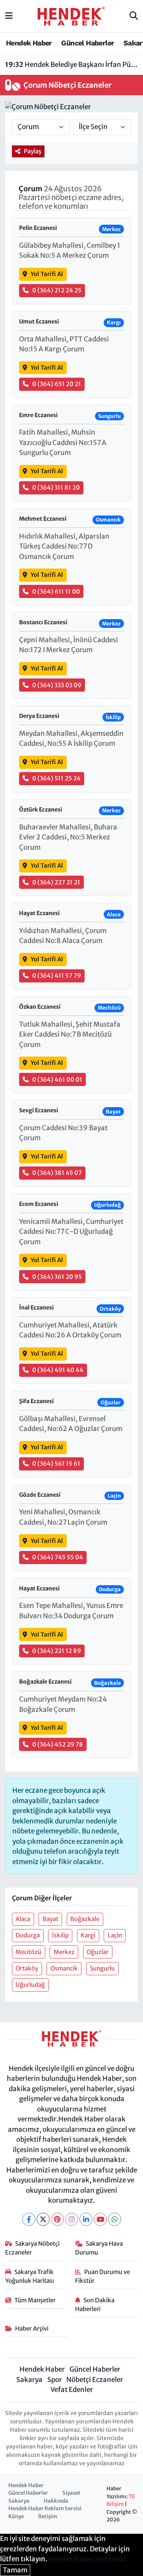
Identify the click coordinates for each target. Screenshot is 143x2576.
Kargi (88, 1935)
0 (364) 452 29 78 (58, 1744)
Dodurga (28, 1935)
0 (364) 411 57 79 (57, 975)
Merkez (64, 1952)
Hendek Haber (29, 43)
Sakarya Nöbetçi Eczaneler (33, 2248)
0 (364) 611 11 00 (56, 591)
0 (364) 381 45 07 (57, 1173)
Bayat (50, 1919)
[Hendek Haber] (71, 16)
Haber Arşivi (32, 2328)
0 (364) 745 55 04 (58, 1557)
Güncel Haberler (88, 43)
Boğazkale (85, 1919)
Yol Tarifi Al (47, 274)
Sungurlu (102, 1968)
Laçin (115, 1935)
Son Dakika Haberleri (95, 2304)
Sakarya (29, 2380)
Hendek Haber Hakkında (87, 2559)
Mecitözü (28, 1952)
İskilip (60, 1935)
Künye (16, 2516)
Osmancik (64, 1968)
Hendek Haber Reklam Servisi (45, 2508)
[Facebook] (29, 2219)
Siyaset (71, 2493)
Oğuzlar (98, 1952)
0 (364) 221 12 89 (57, 1651)
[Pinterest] (57, 2219)
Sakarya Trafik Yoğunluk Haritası (30, 2276)
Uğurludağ (30, 1985)
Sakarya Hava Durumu (99, 2248)
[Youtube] (100, 2219)
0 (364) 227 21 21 (56, 882)
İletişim (48, 2516)
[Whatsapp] (115, 2219)
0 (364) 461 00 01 (57, 1079)
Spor (55, 2380)
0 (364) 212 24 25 (57, 290)
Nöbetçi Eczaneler (95, 2380)
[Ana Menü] (9, 16)
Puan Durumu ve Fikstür (103, 2276)
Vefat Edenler (72, 2390)
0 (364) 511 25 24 (56, 778)
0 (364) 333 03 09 (57, 685)
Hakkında (56, 2501)
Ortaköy (27, 1968)
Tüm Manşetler (35, 2300)
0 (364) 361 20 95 (57, 1277)
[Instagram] (72, 2219)
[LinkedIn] (86, 2219)
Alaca (23, 1919)
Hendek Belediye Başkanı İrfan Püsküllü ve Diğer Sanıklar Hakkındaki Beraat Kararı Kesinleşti (72, 65)
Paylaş (33, 151)
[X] (43, 2219)
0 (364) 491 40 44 (58, 1370)
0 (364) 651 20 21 (57, 384)
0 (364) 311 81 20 (56, 487)
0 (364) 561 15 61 (56, 1463)
